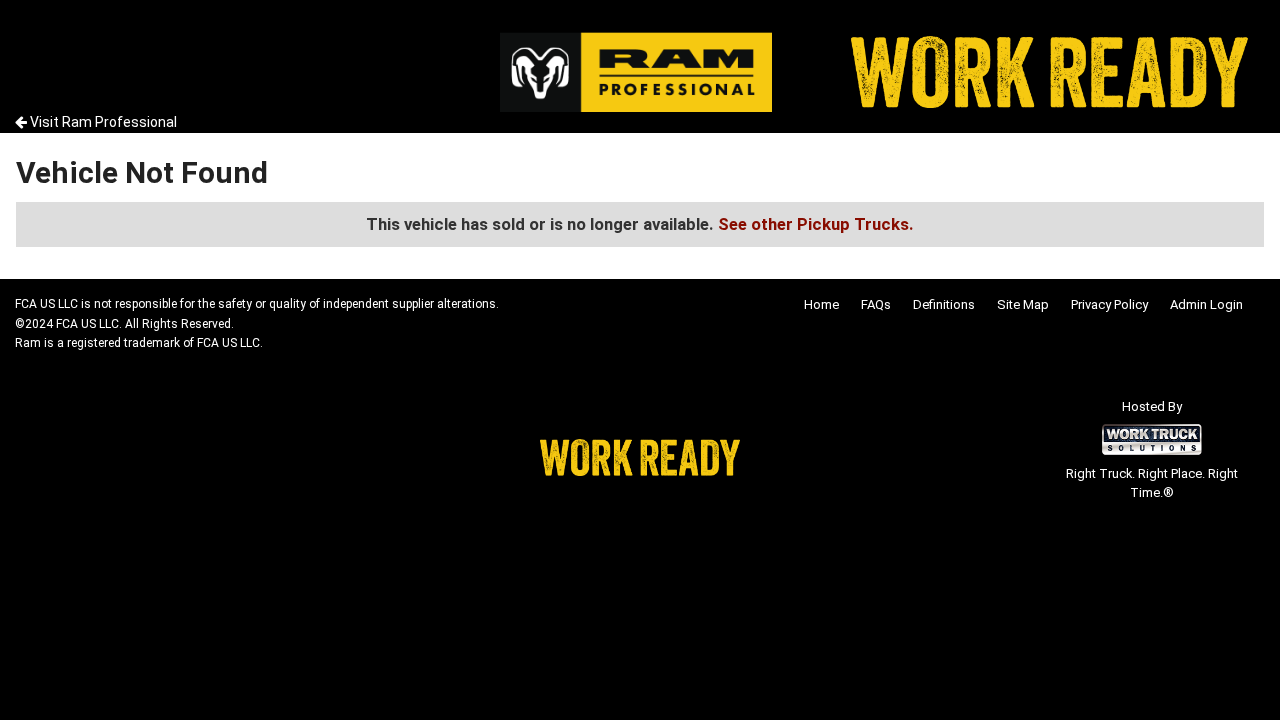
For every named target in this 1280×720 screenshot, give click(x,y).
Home (821, 304)
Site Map (1023, 304)
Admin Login (1206, 304)
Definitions (944, 304)
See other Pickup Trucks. (816, 224)
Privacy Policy (1109, 304)
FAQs (876, 304)
